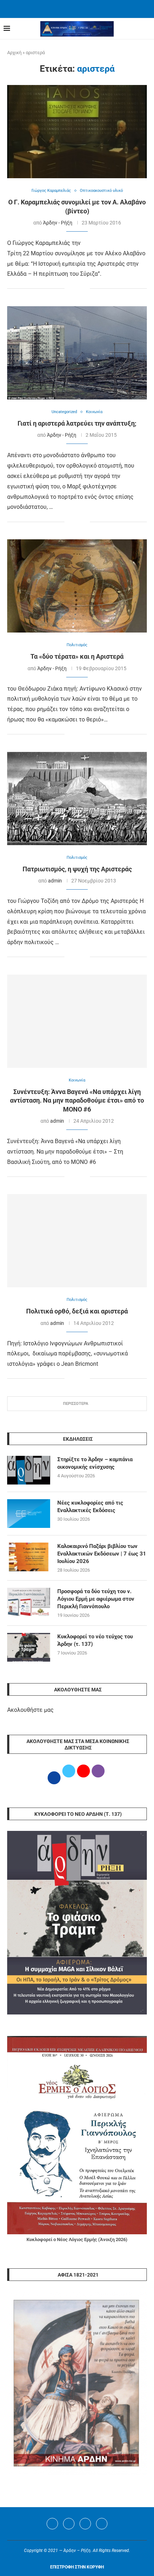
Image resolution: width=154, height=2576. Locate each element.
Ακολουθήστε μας (30, 1710)
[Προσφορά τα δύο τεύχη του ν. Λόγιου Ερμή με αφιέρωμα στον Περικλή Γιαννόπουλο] (29, 1602)
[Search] (147, 29)
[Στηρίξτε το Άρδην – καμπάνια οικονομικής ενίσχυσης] (29, 1470)
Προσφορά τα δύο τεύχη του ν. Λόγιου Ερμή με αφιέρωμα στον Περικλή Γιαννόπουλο (96, 1599)
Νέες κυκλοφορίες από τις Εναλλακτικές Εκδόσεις (90, 1507)
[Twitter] (69, 2524)
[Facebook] (68, 8)
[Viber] (102, 2524)
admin (55, 881)
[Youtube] (85, 2524)
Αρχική (14, 53)
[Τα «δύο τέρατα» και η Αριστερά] (77, 586)
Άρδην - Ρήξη (58, 223)
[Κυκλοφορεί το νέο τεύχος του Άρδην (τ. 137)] (29, 1647)
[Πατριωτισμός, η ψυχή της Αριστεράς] (77, 799)
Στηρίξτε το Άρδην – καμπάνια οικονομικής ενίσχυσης (95, 1463)
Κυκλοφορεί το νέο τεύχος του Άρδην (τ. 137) (95, 1640)
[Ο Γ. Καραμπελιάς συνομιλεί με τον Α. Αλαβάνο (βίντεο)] (77, 132)
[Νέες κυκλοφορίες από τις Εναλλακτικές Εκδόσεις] (29, 1514)
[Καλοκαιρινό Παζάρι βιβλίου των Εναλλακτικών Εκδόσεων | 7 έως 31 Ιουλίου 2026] (29, 1557)
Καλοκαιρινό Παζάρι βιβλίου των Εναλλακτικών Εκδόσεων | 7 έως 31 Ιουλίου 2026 (102, 1554)
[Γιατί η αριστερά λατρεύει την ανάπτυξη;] (77, 353)
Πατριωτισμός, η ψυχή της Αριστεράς (77, 869)
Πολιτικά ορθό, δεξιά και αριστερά (77, 1311)
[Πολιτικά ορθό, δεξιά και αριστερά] (77, 1241)
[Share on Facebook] (70, 289)
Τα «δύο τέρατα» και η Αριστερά (77, 656)
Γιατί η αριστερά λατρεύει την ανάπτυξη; (77, 423)
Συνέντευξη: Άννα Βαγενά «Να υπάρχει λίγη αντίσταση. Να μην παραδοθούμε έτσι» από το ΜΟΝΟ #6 (77, 1100)
